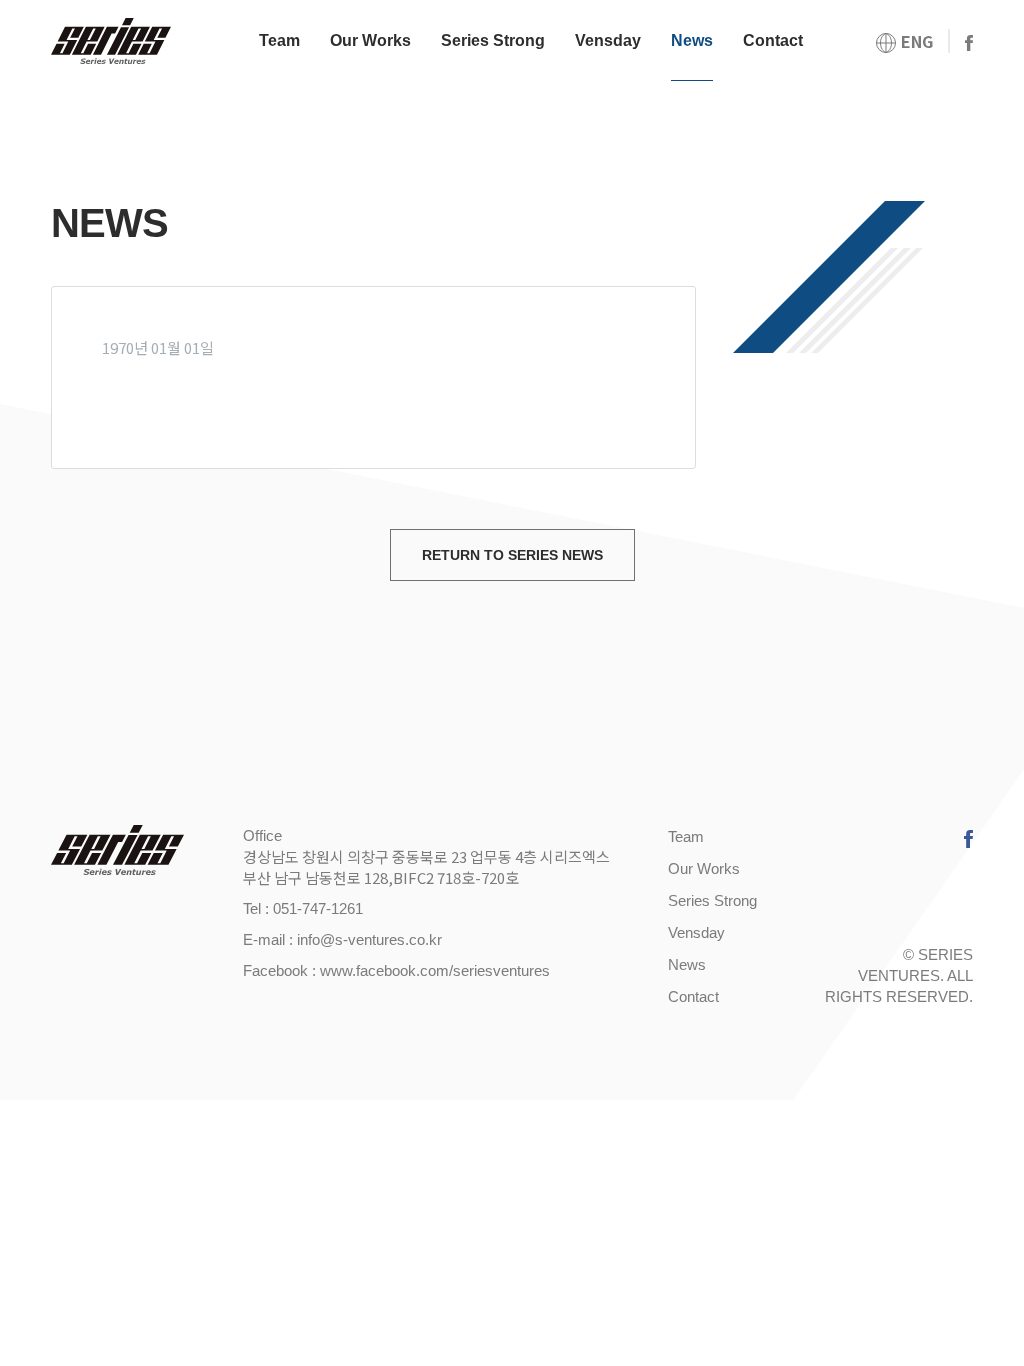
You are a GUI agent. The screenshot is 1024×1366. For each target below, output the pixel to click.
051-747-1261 (318, 908)
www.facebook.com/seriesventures (435, 970)
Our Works (370, 40)
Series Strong (493, 40)
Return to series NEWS (512, 555)
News (692, 40)
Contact (773, 40)
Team (279, 40)
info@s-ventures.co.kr (369, 939)
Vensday (608, 40)
